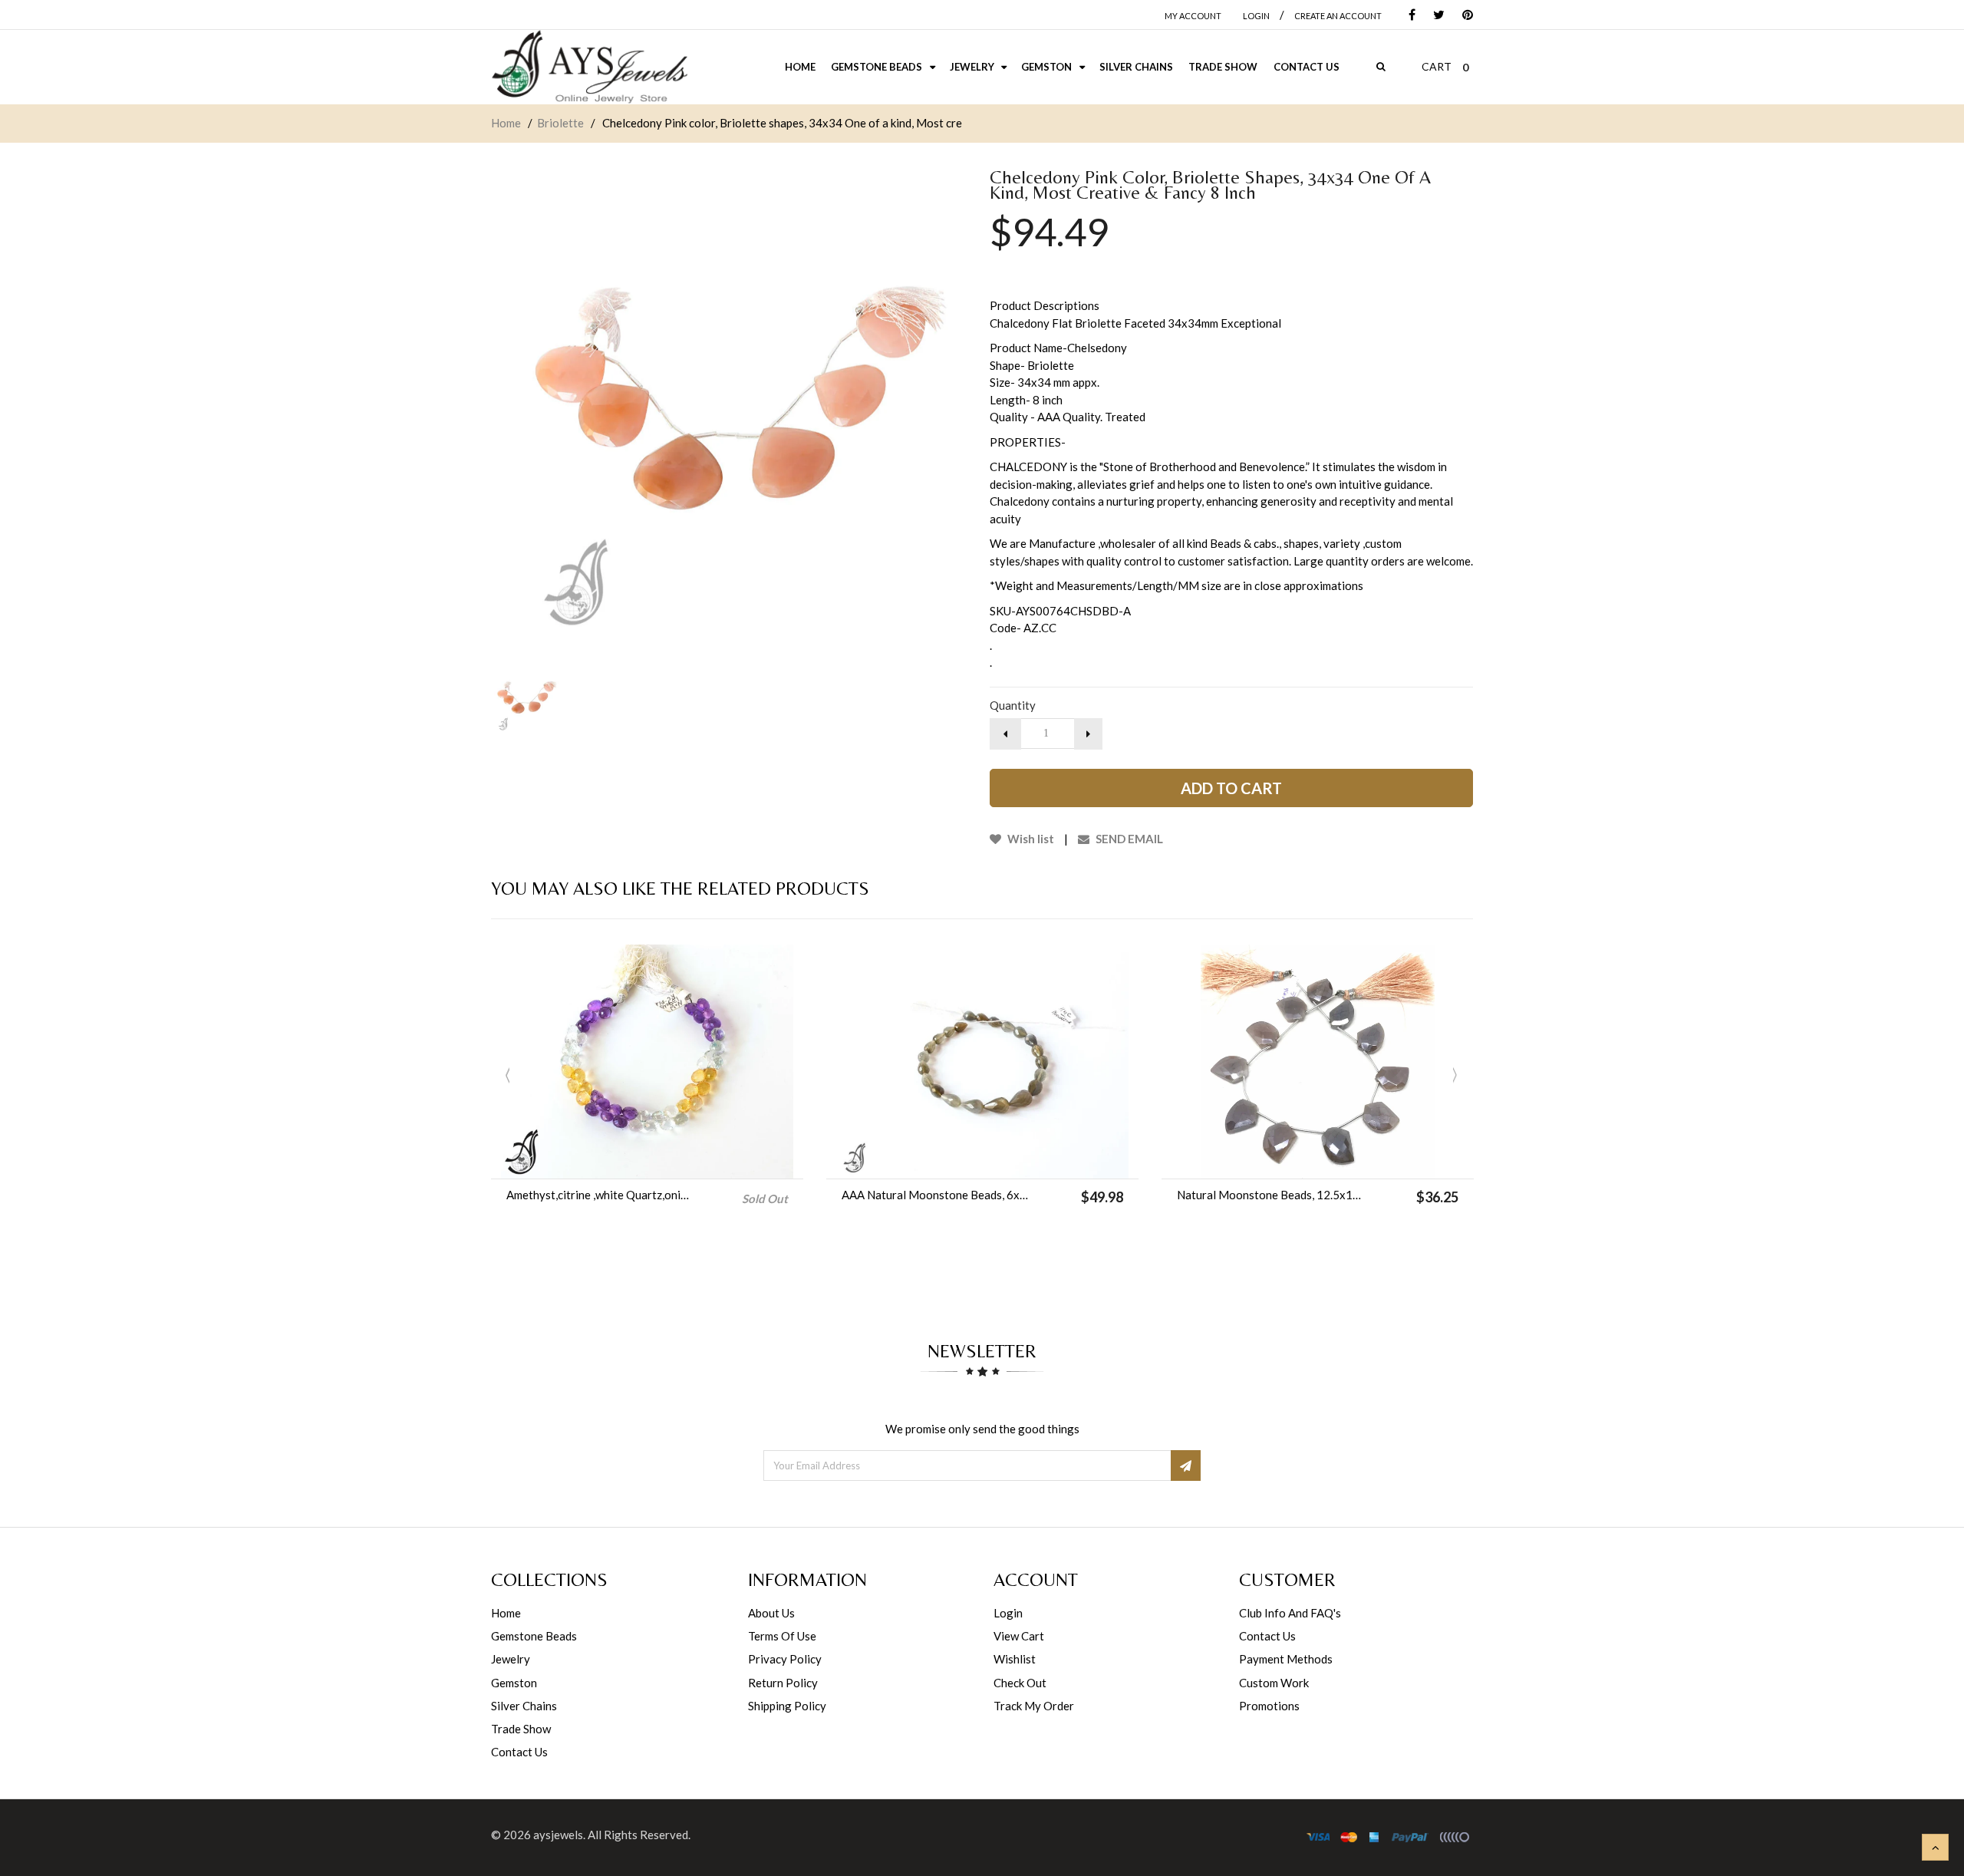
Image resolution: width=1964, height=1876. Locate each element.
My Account (1193, 16)
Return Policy (783, 1683)
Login (1008, 1613)
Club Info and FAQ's (1290, 1613)
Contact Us (519, 1752)
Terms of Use (782, 1636)
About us (771, 1613)
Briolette (560, 123)
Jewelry (511, 1659)
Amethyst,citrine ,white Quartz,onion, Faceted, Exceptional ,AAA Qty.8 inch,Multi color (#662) (600, 1195)
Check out (1020, 1683)
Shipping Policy (787, 1706)
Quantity (1013, 705)
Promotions (1269, 1706)
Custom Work (1274, 1683)
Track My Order (1034, 1706)
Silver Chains (524, 1706)
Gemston (514, 1683)
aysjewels (558, 1835)
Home (506, 123)
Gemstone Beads (534, 1636)
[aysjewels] (589, 67)
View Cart (1019, 1636)
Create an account (1338, 16)
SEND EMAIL (1128, 839)
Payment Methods (1286, 1659)
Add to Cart (1231, 788)
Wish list (1030, 839)
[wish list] (1021, 1159)
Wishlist (1015, 1659)
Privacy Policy (785, 1659)
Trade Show (521, 1729)
